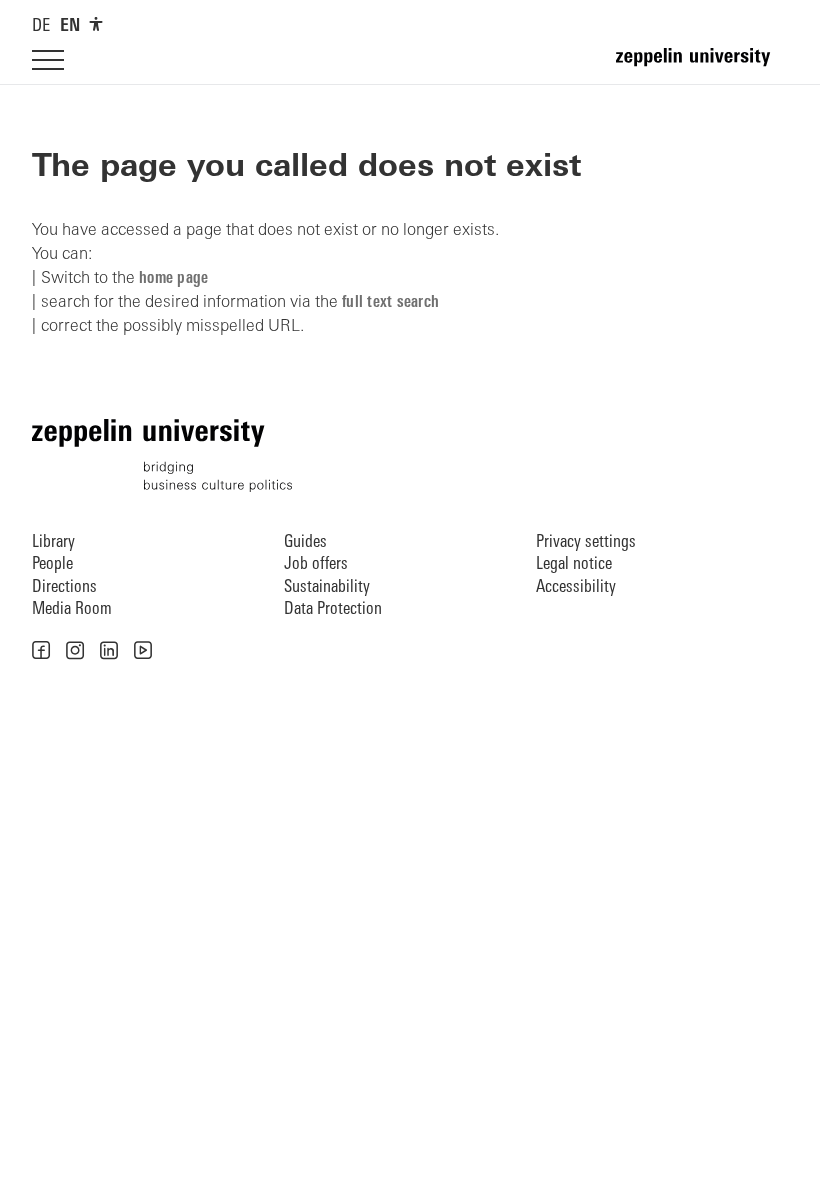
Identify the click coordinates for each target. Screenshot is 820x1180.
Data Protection (333, 609)
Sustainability (327, 587)
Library (53, 542)
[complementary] (96, 24)
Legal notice (574, 564)
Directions (64, 587)
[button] (41, 650)
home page (173, 279)
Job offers (316, 564)
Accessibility (576, 587)
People (52, 564)
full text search (390, 303)
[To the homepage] (702, 66)
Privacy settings (586, 542)
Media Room (72, 609)
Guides (305, 542)
